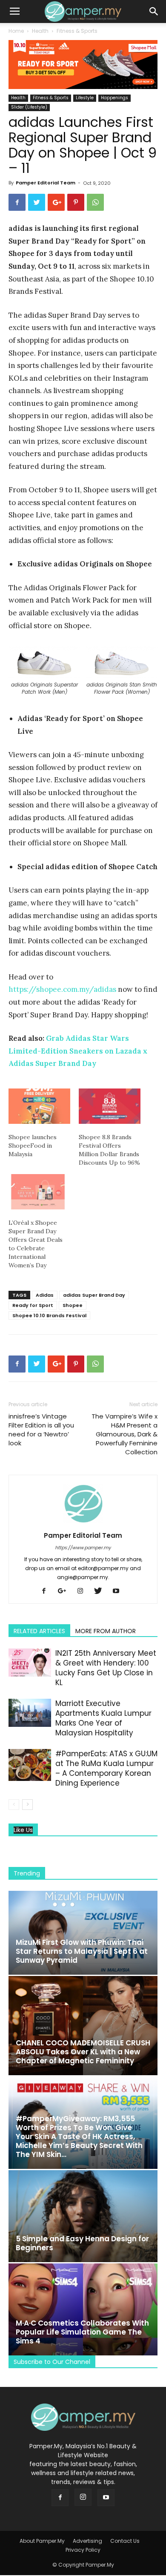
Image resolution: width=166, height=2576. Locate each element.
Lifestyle (85, 98)
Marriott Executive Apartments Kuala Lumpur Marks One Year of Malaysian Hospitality (103, 1718)
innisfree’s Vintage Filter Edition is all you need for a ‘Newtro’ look (41, 1430)
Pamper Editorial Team (46, 183)
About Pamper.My (42, 2541)
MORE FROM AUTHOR (106, 1631)
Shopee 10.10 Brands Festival (49, 1315)
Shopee (73, 1305)
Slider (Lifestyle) (29, 107)
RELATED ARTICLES (39, 1631)
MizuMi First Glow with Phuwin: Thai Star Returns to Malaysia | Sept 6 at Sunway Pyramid (82, 1951)
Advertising (87, 2541)
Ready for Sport (33, 1305)
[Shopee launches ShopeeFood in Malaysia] (39, 1106)
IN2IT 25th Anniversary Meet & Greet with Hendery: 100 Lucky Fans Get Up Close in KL (106, 1668)
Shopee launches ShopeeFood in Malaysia (33, 1146)
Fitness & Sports (77, 31)
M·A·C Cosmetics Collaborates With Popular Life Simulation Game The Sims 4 (82, 2332)
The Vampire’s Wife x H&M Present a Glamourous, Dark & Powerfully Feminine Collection (124, 1434)
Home (16, 31)
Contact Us (125, 2541)
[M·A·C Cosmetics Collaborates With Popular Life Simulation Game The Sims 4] (83, 2309)
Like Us (23, 1830)
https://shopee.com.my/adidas (62, 989)
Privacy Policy (83, 2550)
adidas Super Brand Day (94, 1295)
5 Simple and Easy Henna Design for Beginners (82, 2243)
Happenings (114, 98)
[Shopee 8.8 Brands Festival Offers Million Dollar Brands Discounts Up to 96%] (110, 1106)
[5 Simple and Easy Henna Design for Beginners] (83, 2216)
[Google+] (65, 1591)
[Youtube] (119, 1591)
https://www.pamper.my (83, 1548)
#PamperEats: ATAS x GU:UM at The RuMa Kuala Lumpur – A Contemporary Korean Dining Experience (106, 1768)
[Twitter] (101, 1591)
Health (40, 31)
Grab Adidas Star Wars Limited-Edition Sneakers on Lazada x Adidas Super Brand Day (78, 1051)
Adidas (45, 1295)
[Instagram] (83, 1591)
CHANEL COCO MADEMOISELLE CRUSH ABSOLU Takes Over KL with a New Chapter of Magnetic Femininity (83, 2052)
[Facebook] (47, 1591)
